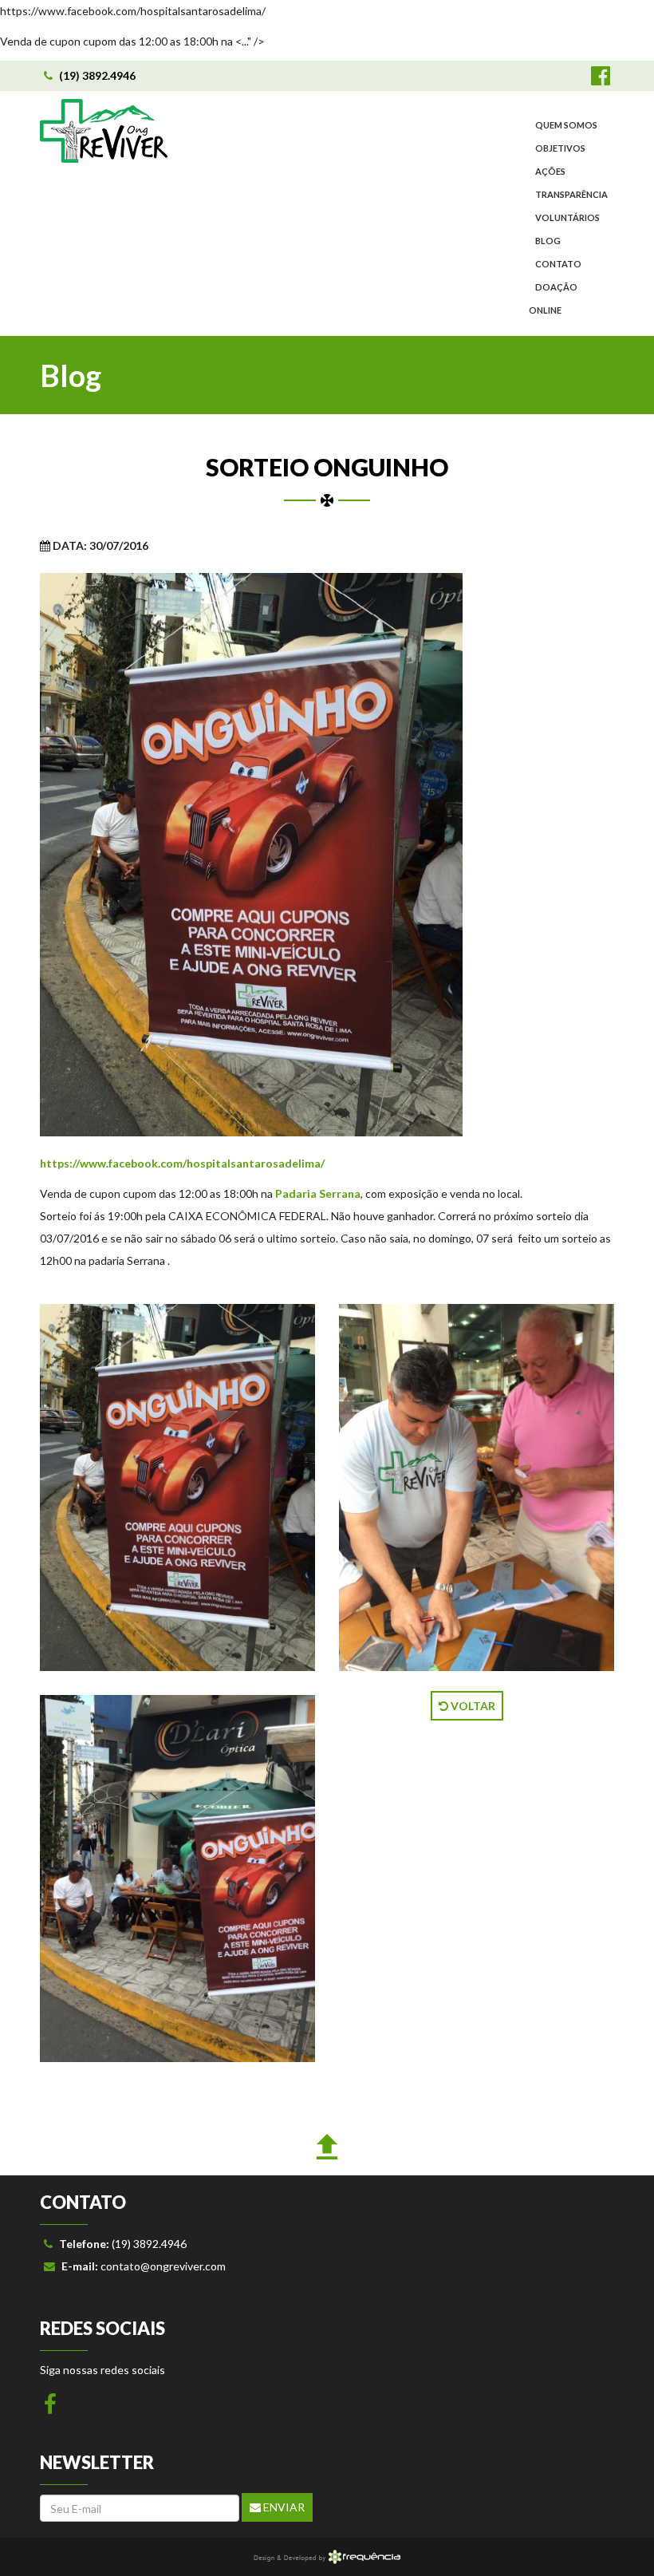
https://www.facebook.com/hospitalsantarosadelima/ (182, 1163)
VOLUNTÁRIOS (567, 217)
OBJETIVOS (560, 148)
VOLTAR (472, 1706)
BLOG (548, 241)
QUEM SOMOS (566, 125)
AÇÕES (550, 171)
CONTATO (558, 264)
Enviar (283, 2507)
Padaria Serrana (318, 1193)
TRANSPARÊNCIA (571, 194)
